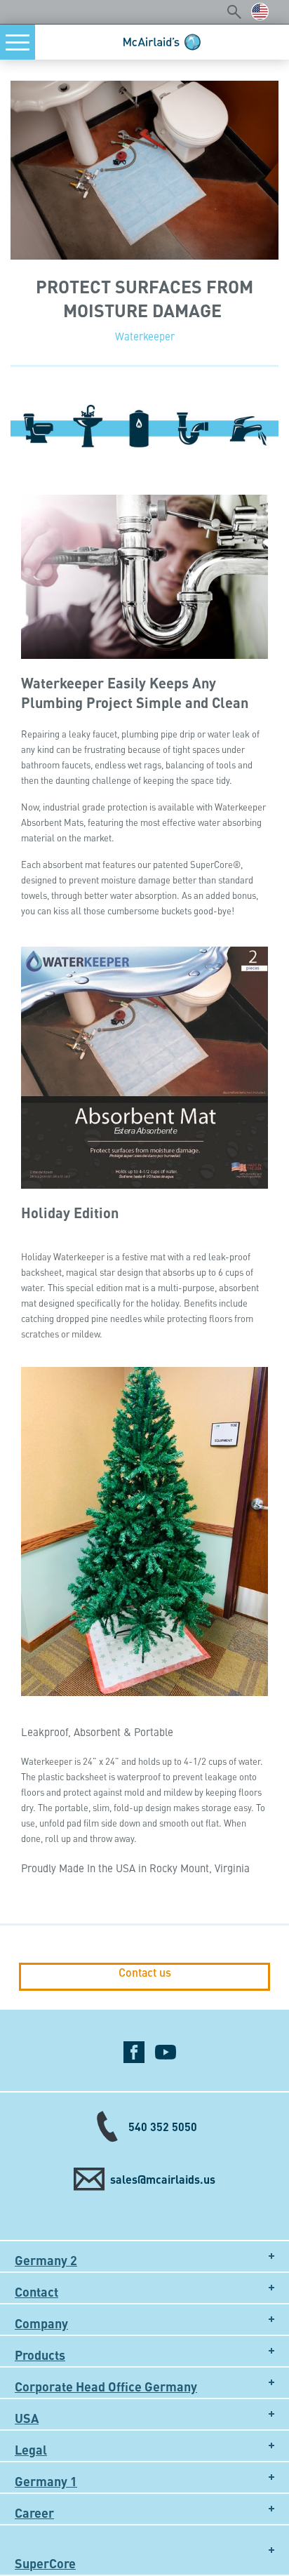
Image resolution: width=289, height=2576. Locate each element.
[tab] (144, 2256)
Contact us (145, 1973)
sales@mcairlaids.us (163, 2179)
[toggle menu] (18, 42)
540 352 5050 (163, 2127)
